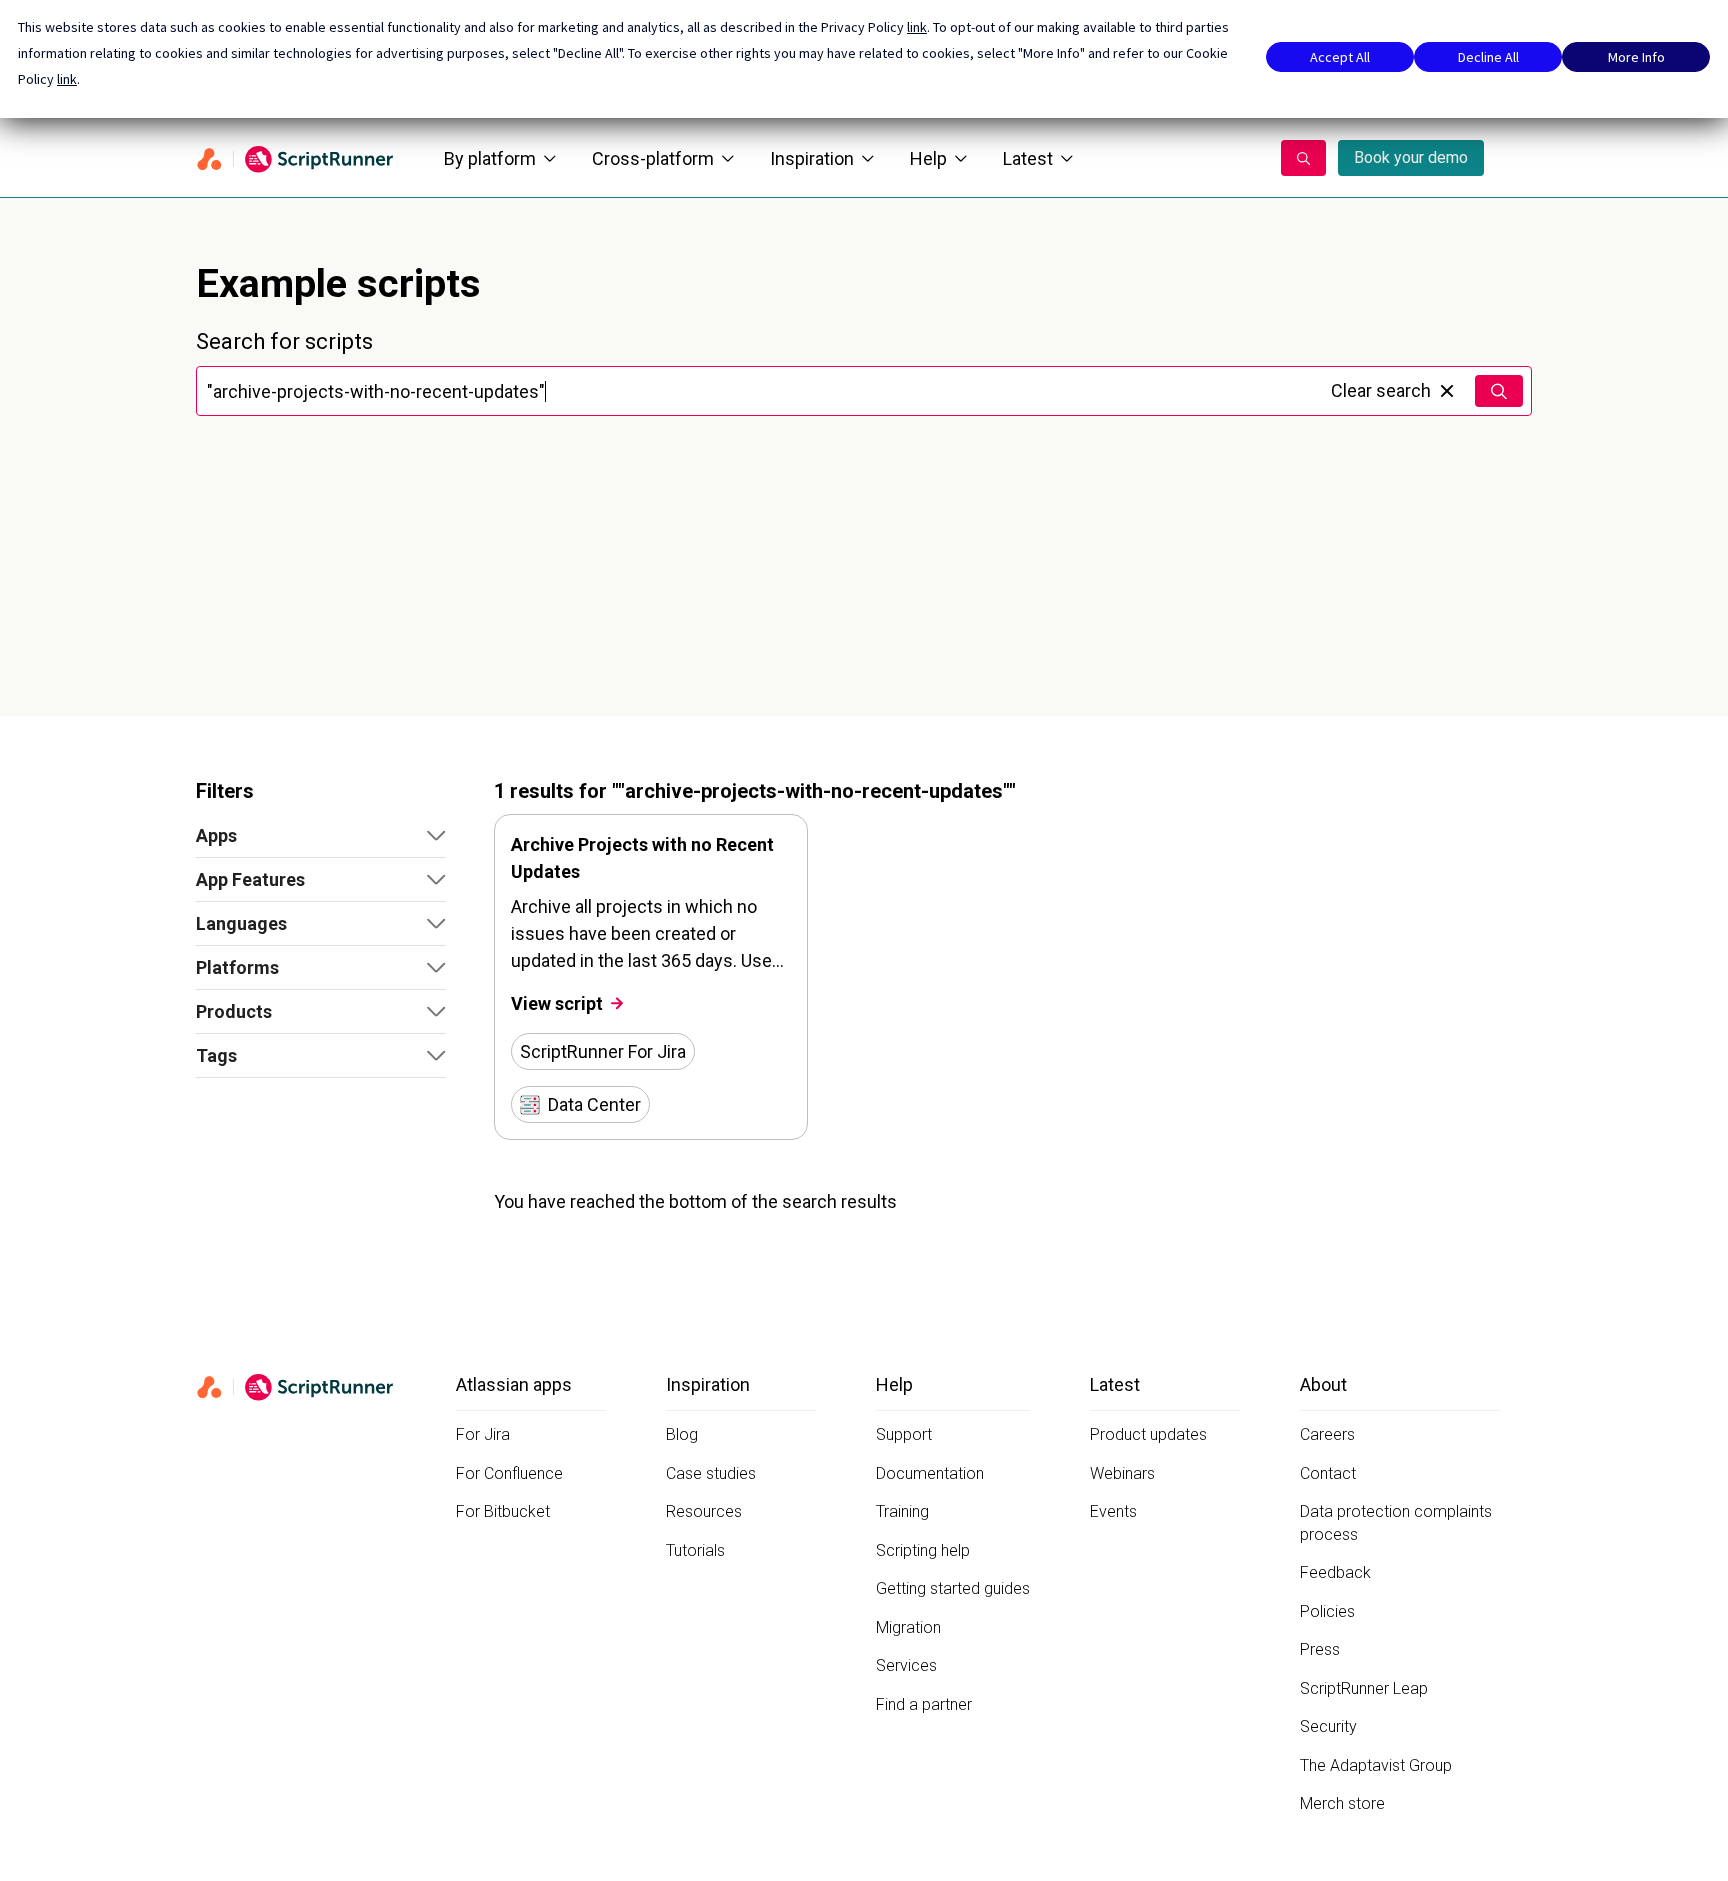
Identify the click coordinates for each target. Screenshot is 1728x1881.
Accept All (1340, 57)
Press (1320, 1649)
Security (1328, 1726)
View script (557, 1003)
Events (1113, 1511)
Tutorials (695, 1550)
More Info (1636, 57)
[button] (321, 836)
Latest (1028, 158)
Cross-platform (653, 158)
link (917, 27)
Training (902, 1511)
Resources (704, 1511)
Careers (1327, 1434)
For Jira (483, 1434)
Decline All (1488, 57)
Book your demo (1411, 157)
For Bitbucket (503, 1511)
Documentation (930, 1473)
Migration (908, 1627)
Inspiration (812, 158)
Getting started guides (953, 1588)
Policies (1327, 1611)
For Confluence (509, 1473)
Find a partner (924, 1704)
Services (906, 1665)
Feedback (1335, 1572)
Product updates (1148, 1434)
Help (928, 158)
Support (904, 1434)
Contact (1328, 1473)
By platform (490, 158)
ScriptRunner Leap (1364, 1688)
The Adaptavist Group (1376, 1765)
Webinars (1122, 1473)
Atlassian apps (514, 1384)
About (1323, 1384)
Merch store (1342, 1803)
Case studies (711, 1473)
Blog (682, 1434)
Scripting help (923, 1550)
